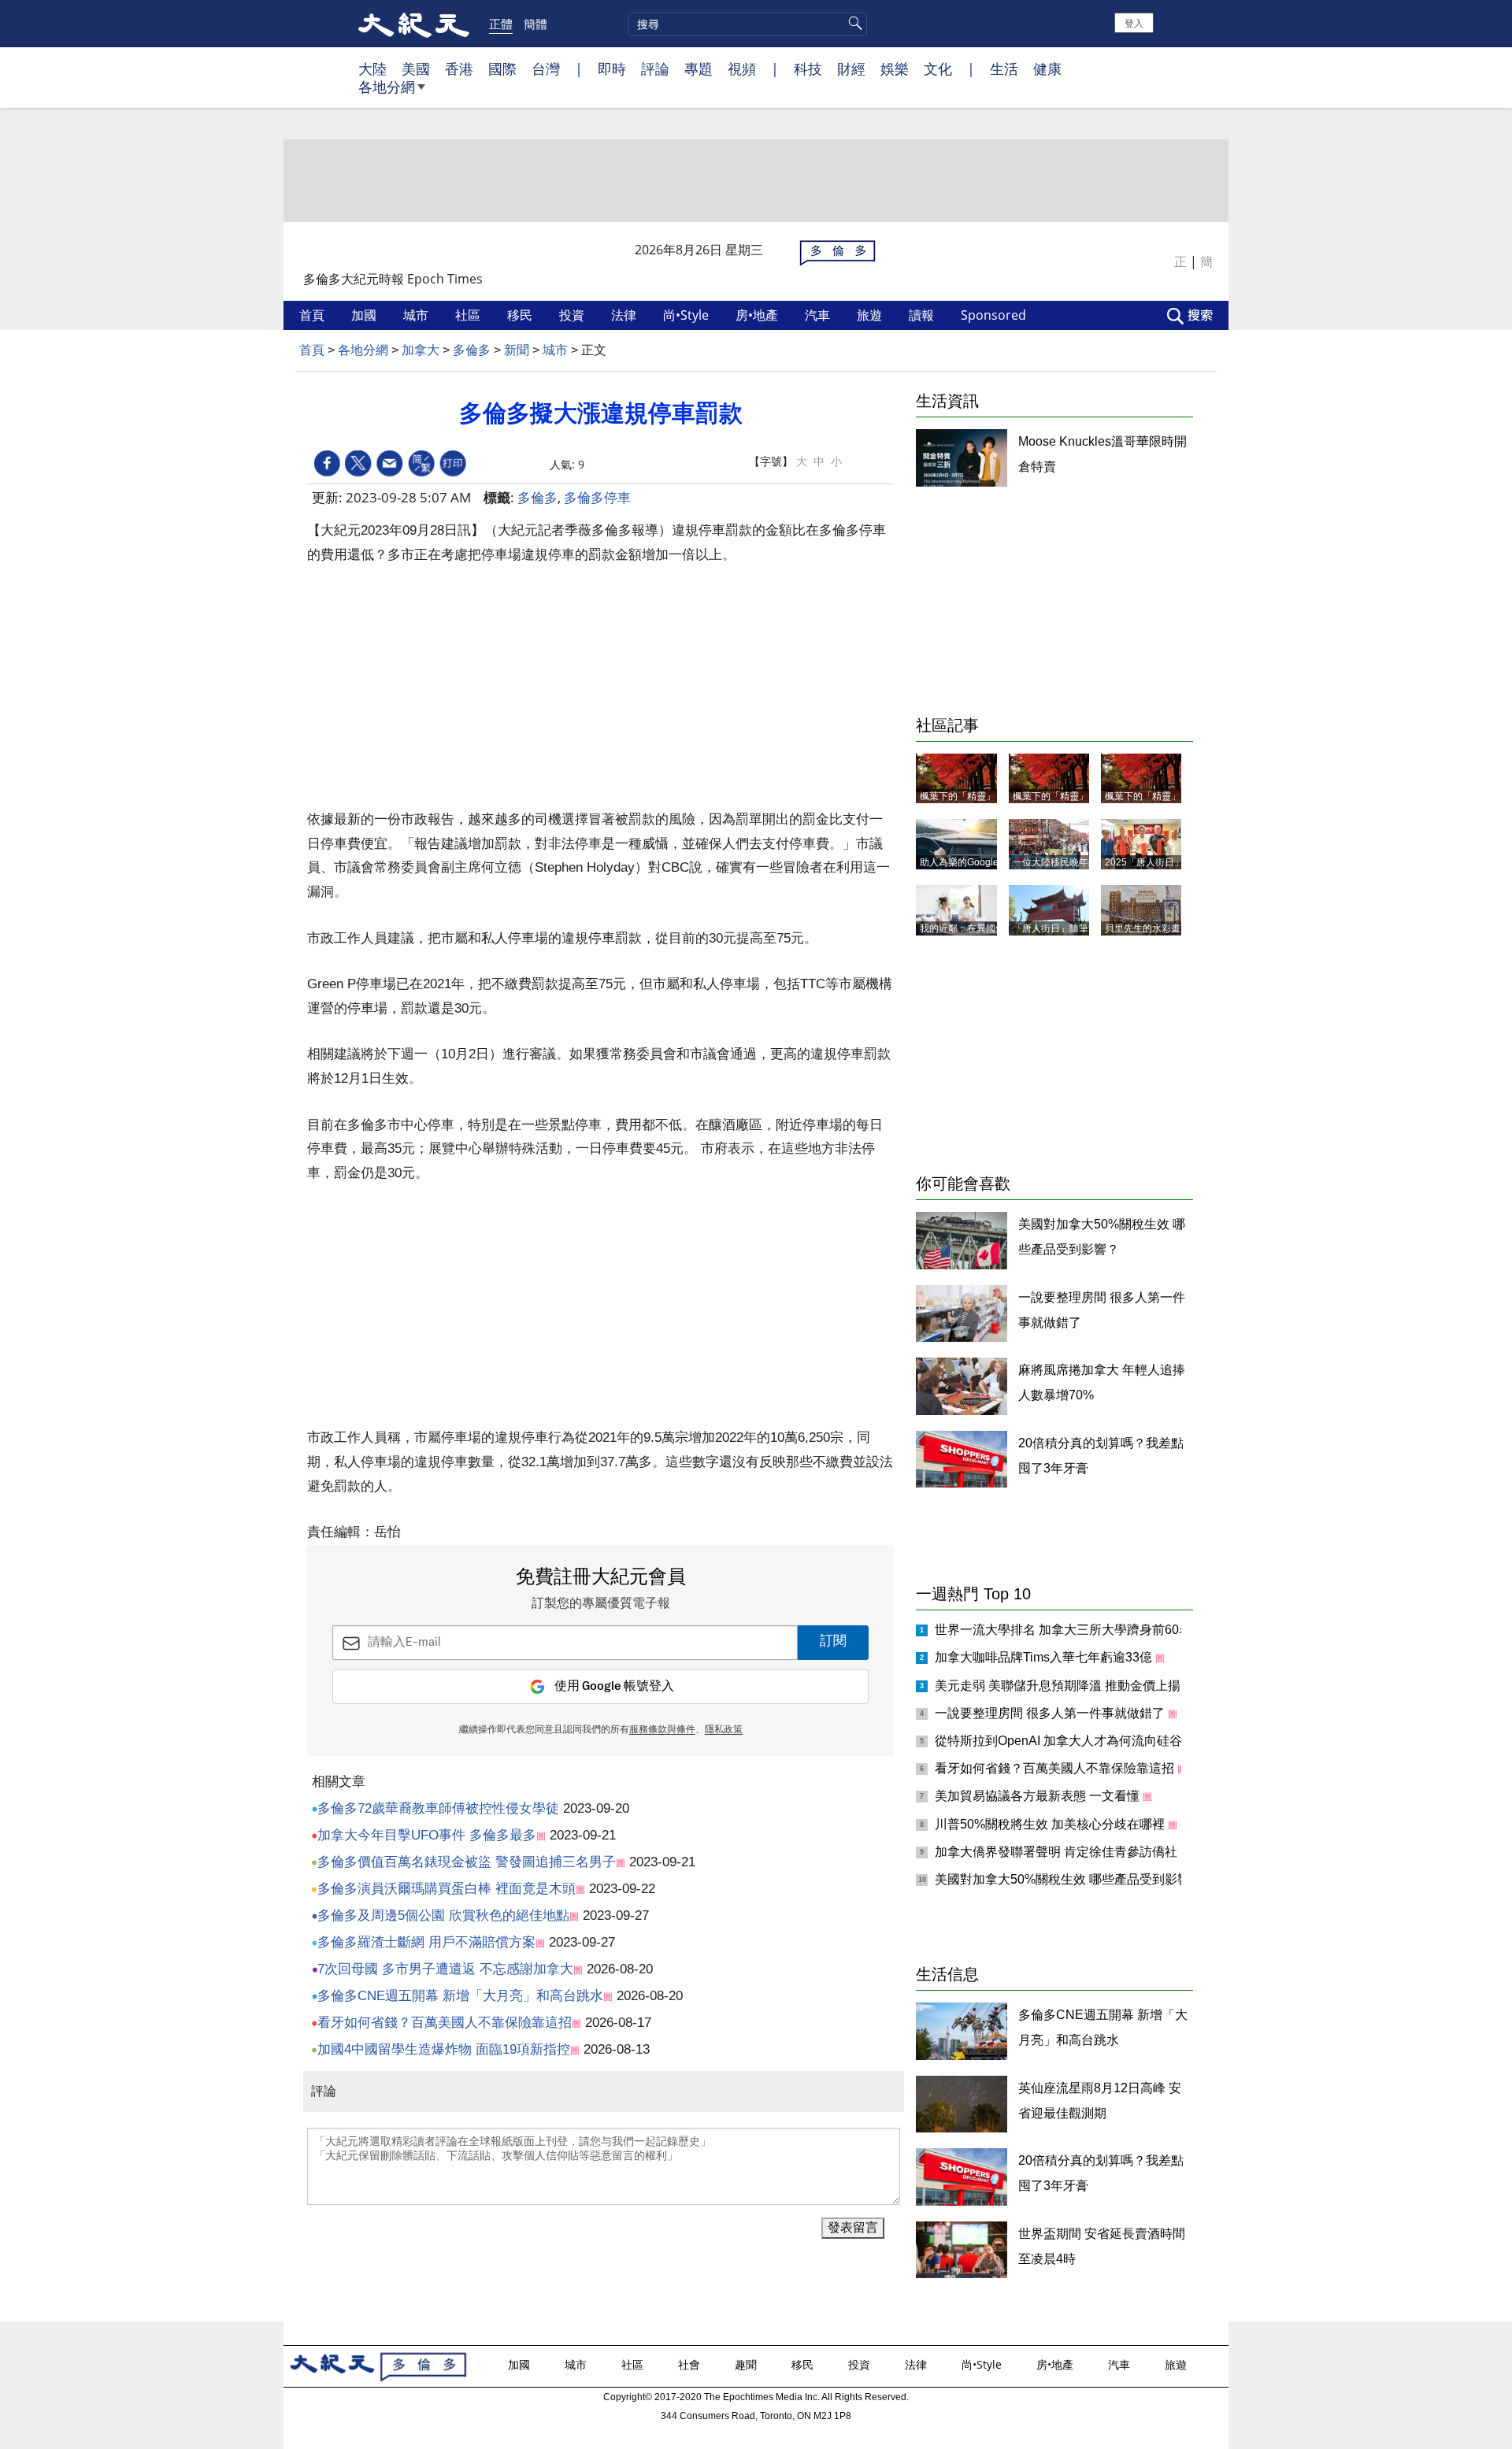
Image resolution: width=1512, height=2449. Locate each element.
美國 (416, 69)
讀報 (923, 315)
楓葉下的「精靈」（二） (1065, 796)
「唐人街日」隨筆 (1051, 928)
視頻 (742, 69)
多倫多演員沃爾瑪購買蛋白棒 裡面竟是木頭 (447, 1889)
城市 (417, 315)
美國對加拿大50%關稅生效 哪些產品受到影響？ (1070, 1879)
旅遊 (871, 315)
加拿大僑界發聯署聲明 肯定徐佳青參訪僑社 (1058, 1852)
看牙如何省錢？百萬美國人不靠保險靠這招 (445, 2023)
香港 (459, 69)
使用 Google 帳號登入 (614, 1686)
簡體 (535, 24)
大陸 (372, 69)
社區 (469, 315)
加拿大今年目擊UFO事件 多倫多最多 (427, 1835)
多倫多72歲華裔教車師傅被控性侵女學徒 (438, 1808)
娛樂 (895, 69)
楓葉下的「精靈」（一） (1157, 796)
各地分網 (387, 87)
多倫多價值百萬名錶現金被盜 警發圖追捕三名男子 (467, 1862)
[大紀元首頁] (414, 24)
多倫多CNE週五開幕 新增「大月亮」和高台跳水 (460, 1996)
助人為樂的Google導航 (969, 862)
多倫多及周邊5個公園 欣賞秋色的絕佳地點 (443, 1915)
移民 (521, 315)
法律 (625, 315)
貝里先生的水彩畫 (1143, 928)
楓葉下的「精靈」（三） (972, 796)
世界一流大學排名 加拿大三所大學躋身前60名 (1065, 1630)
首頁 (313, 315)
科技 (808, 69)
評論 (655, 69)
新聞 (517, 350)
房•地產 (758, 315)
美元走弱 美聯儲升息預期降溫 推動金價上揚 (1059, 1686)
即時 (612, 69)
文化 (938, 69)
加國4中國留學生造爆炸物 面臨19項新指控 (444, 2049)
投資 (573, 315)
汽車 (819, 315)
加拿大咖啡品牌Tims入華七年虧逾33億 (1045, 1657)
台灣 (546, 69)
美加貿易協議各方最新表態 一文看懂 (1039, 1796)
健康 (1047, 69)
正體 (501, 24)
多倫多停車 (597, 497)
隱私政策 (724, 1730)
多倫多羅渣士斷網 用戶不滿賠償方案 (426, 1942)
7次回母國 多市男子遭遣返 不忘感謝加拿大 (445, 1969)
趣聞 (747, 2364)
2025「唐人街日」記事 (1154, 862)
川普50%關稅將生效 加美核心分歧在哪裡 (1051, 1824)
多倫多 (472, 350)
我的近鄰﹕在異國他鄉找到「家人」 (995, 928)
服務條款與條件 (662, 1730)
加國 (365, 315)
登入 (1134, 22)
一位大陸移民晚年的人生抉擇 (1074, 862)
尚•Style (687, 315)
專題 (699, 69)
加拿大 (421, 350)
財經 (851, 69)
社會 (691, 2364)
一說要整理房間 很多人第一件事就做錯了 (1051, 1713)
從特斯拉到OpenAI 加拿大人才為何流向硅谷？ (1066, 1741)
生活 (1004, 69)
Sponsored (995, 315)
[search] (748, 24)
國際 (502, 69)
